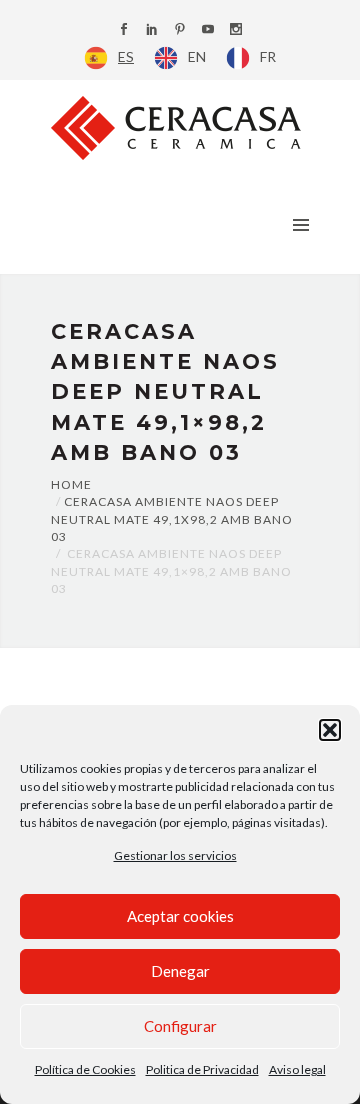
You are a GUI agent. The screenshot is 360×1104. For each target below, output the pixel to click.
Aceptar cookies (180, 916)
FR (268, 56)
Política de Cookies (85, 1069)
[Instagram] (236, 30)
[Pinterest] (180, 30)
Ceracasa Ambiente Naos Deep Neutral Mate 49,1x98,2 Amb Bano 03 (172, 519)
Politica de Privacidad (202, 1069)
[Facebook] (124, 30)
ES (126, 56)
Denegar (180, 971)
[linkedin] (152, 30)
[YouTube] (208, 30)
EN (197, 56)
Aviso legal (297, 1069)
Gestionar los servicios (175, 855)
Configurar (180, 1026)
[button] (330, 730)
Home (71, 484)
